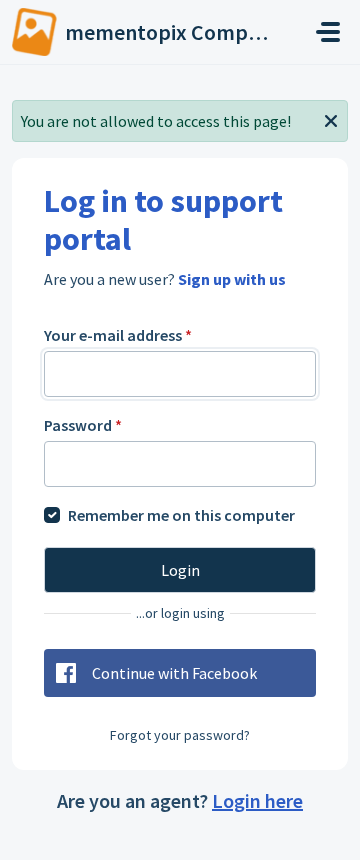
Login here (257, 800)
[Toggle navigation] (328, 32)
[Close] (331, 119)
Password (83, 425)
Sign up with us (232, 279)
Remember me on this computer (181, 515)
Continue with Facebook (174, 673)
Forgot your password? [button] (180, 735)
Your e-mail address (118, 335)
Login (180, 570)
